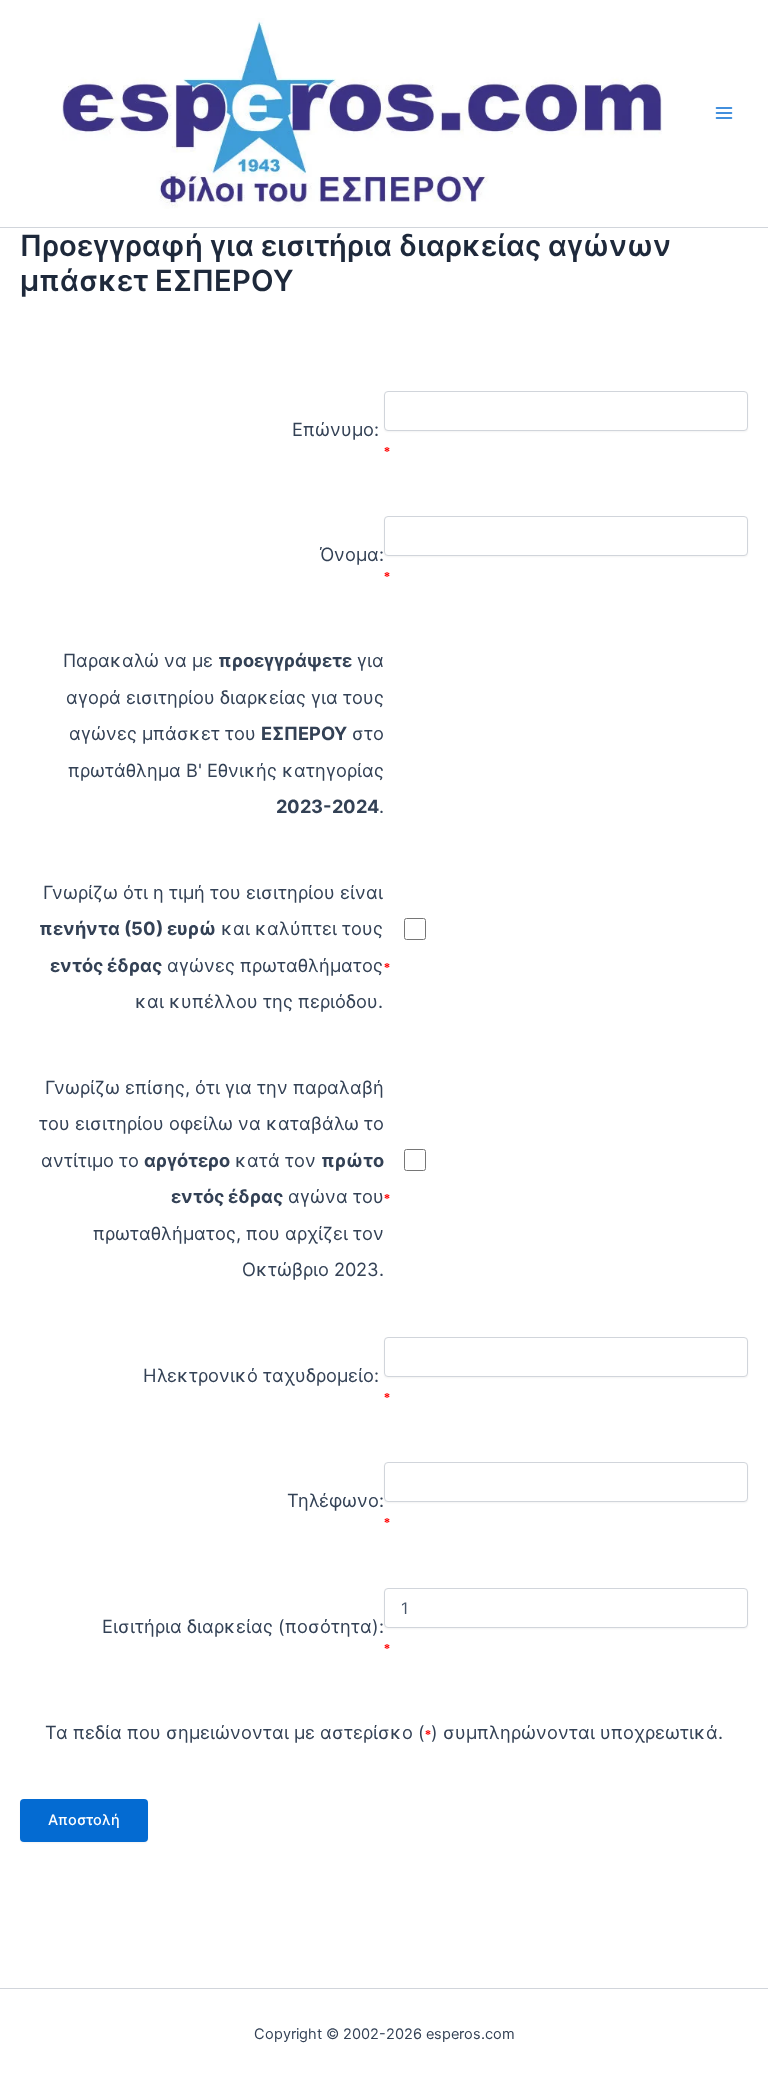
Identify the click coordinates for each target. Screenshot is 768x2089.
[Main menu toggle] (724, 113)
